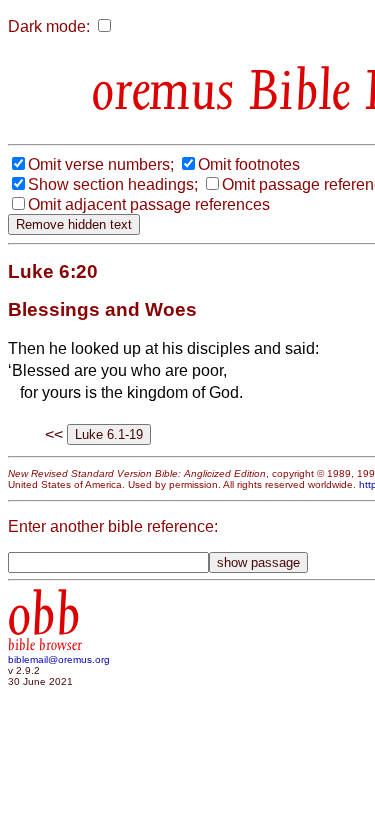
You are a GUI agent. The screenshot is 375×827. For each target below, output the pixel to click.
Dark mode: (49, 26)
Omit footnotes (249, 164)
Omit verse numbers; (101, 164)
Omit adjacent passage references (149, 204)
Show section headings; (113, 184)
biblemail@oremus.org (59, 659)
